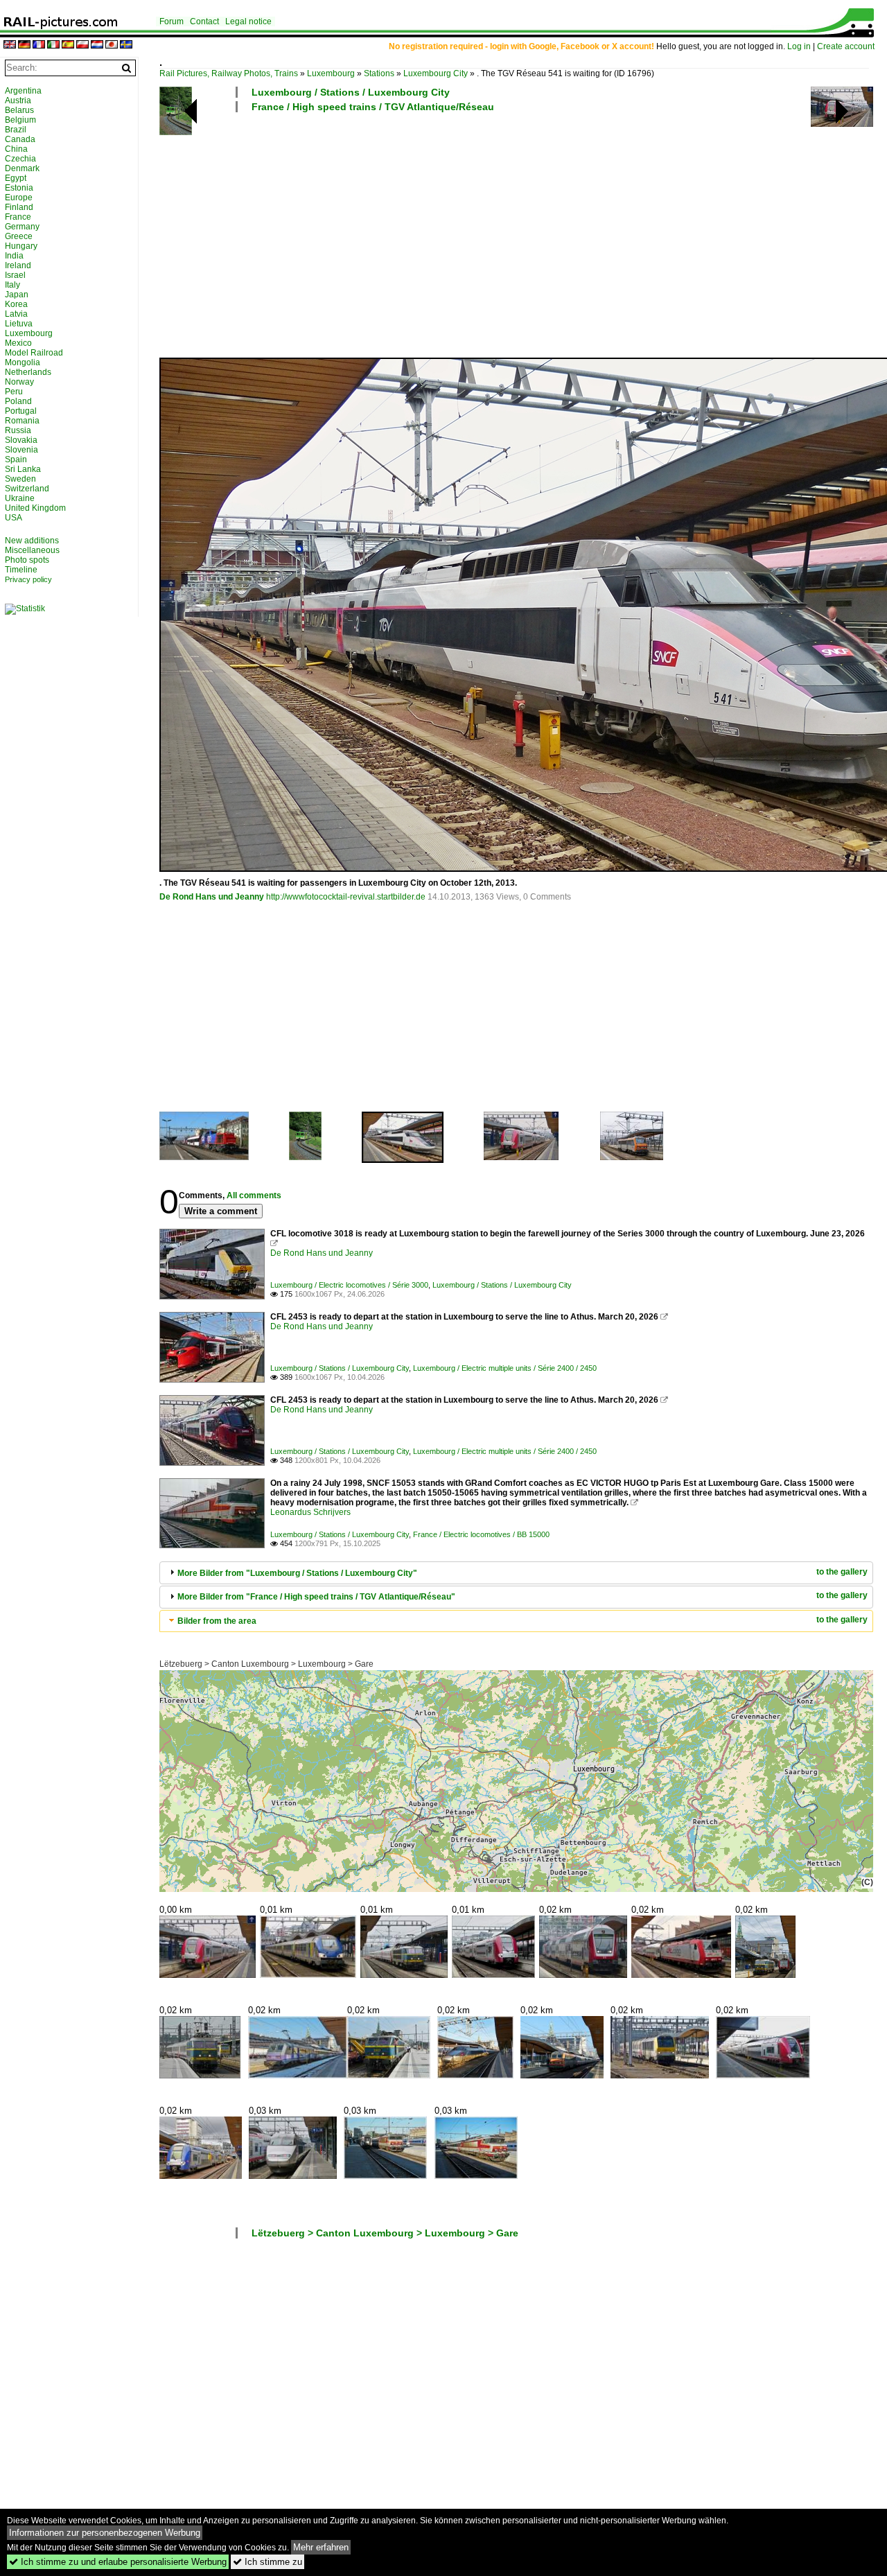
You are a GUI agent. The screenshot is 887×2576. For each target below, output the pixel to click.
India (14, 256)
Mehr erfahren (321, 2547)
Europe (19, 198)
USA (14, 518)
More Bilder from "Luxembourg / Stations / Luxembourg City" (297, 1573)
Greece (19, 236)
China (16, 149)
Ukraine (20, 498)
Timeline (21, 570)
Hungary (21, 246)
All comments (254, 1195)
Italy (12, 285)
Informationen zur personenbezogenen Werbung (105, 2533)
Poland (18, 401)
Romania (22, 421)
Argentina (23, 91)
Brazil (16, 130)
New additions (32, 541)
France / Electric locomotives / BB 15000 (481, 1534)
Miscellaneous (32, 550)
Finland (19, 207)
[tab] (516, 1573)
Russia (18, 430)
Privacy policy (28, 579)
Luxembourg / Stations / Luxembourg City (351, 92)
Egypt (16, 178)
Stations (379, 73)
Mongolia (23, 362)
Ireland (18, 265)
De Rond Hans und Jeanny (212, 897)
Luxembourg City (436, 73)
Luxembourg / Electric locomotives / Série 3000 (349, 1285)
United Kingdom (35, 508)
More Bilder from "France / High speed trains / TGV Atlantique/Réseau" (316, 1597)
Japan (17, 295)
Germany (22, 227)
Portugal (21, 411)
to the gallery (842, 1572)
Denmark (22, 168)
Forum (172, 21)
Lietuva (19, 324)
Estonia (19, 188)
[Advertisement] (516, 234)
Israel (15, 275)
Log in (799, 46)
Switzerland (27, 489)
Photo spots (27, 560)
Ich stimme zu (267, 2562)
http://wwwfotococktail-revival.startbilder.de (346, 897)
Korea (16, 304)
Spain (16, 459)
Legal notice (248, 21)
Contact (204, 21)
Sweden (20, 479)
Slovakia (21, 440)
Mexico (18, 343)
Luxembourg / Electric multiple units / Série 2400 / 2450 (505, 1368)
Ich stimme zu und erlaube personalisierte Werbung (118, 2562)
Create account (846, 46)
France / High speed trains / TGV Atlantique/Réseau (373, 107)
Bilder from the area (217, 1621)
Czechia (20, 159)
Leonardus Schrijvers (310, 1512)
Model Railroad (34, 353)
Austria (18, 100)
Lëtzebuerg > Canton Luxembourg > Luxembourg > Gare (266, 1664)
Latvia (16, 314)
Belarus (19, 110)
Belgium (20, 120)
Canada (20, 139)
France (18, 217)
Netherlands (28, 372)
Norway (19, 382)
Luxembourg (331, 73)
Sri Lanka (23, 469)
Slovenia (21, 450)
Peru (14, 392)
